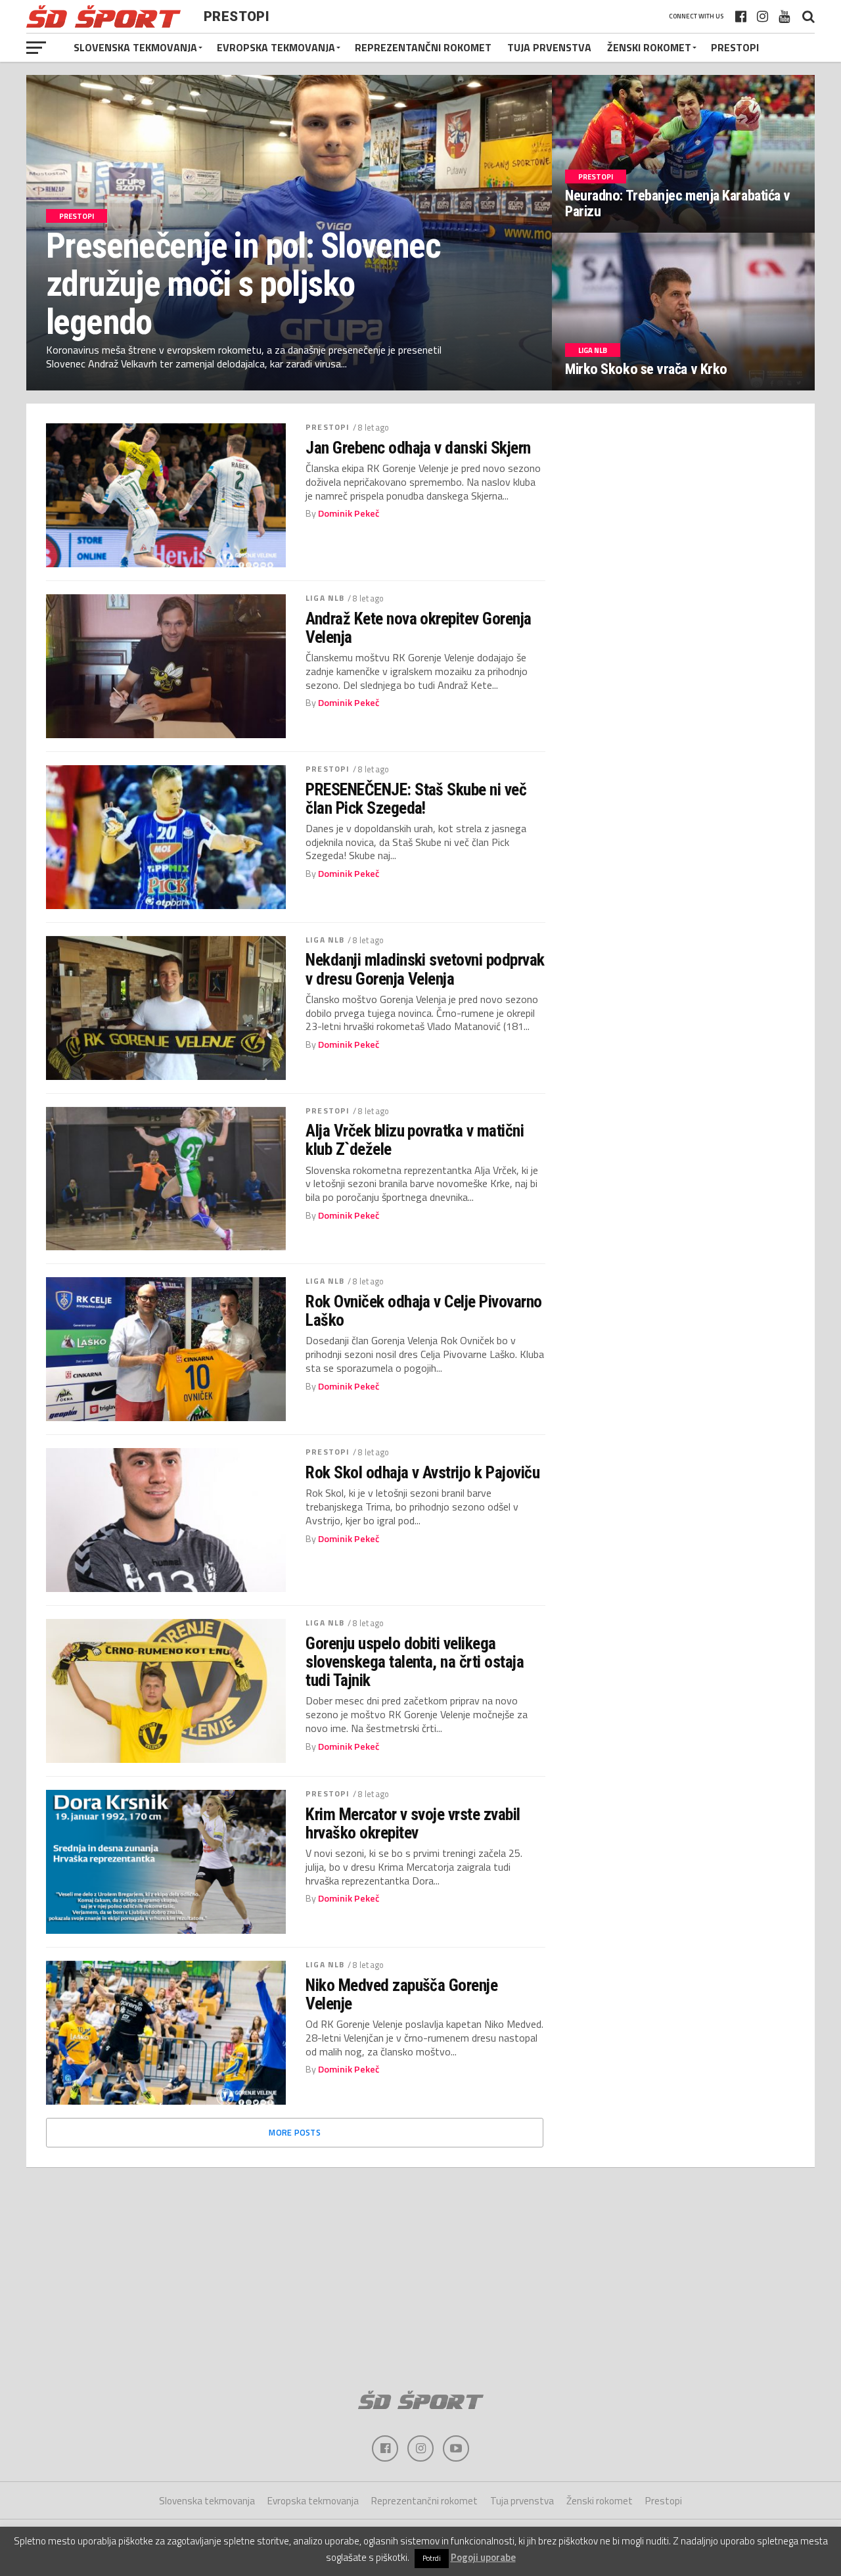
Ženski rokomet (649, 47)
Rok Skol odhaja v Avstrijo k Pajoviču (422, 1472)
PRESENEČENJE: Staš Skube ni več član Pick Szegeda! (416, 799)
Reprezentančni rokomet (423, 47)
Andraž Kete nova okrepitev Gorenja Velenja (419, 628)
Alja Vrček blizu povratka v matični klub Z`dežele (415, 1140)
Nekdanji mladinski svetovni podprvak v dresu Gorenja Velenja (425, 969)
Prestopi (735, 47)
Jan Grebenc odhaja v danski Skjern (418, 448)
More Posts (295, 2132)
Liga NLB (325, 598)
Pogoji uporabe (483, 2557)
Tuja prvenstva (549, 47)
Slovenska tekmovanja (135, 47)
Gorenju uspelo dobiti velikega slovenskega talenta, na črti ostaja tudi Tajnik (415, 1662)
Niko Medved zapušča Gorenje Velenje (401, 1994)
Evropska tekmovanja (276, 47)
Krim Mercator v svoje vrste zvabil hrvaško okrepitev (413, 1823)
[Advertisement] (420, 2273)
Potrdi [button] (432, 2558)
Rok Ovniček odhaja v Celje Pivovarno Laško (424, 1311)
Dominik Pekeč (349, 513)
